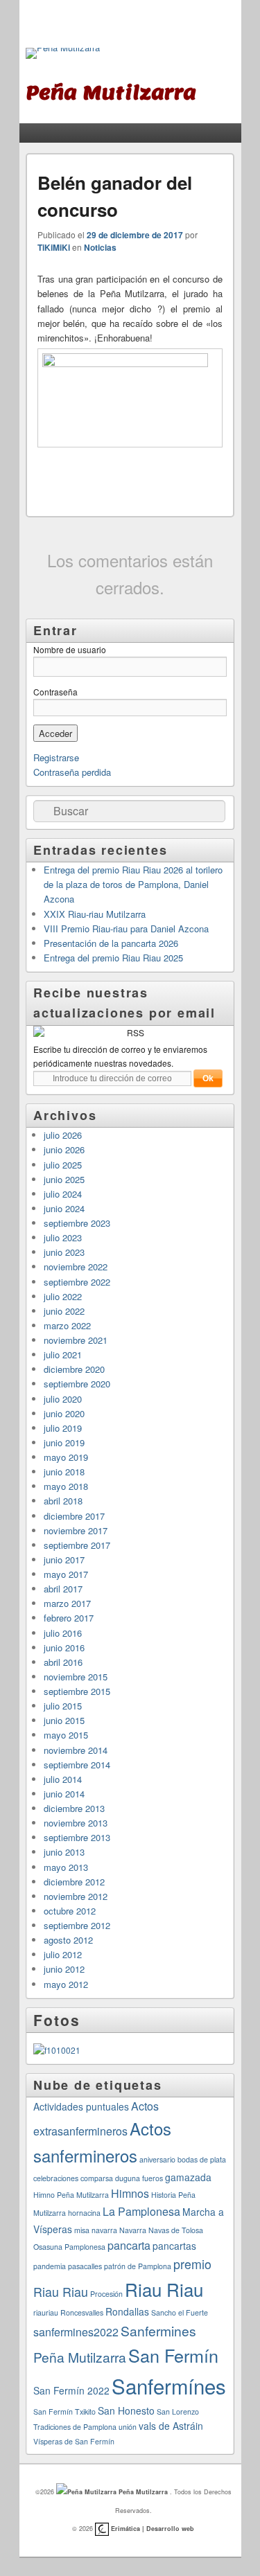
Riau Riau (164, 2289)
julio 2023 (63, 1237)
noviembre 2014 (76, 1750)
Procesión (106, 2294)
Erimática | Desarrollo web (151, 2529)
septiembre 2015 (77, 1691)
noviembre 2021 (76, 1340)
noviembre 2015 (76, 1677)
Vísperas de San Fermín (74, 2441)
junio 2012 (64, 1969)
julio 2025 (63, 1165)
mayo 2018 (66, 1486)
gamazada (188, 2177)
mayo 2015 (66, 1735)
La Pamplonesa (141, 2211)
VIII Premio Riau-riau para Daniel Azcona (126, 929)
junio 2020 (64, 1413)
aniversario (157, 2159)
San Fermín (173, 2355)
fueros (153, 2178)
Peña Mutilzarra (143, 2492)
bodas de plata (202, 2159)
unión (128, 2427)
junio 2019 (64, 1442)
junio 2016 (64, 1647)
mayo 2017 (66, 1574)
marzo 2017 (67, 1603)
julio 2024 (63, 1194)
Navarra (133, 2230)
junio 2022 (64, 1311)
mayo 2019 (66, 1457)
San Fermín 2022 (71, 2390)
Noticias (100, 247)
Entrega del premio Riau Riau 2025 (113, 958)
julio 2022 (63, 1296)
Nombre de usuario (70, 649)
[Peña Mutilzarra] (63, 53)
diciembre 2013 (74, 1808)
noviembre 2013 (76, 1823)
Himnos (130, 2193)
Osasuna (48, 2247)
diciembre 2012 (74, 1882)
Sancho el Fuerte (180, 2312)
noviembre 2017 (76, 1530)
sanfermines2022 (76, 2332)
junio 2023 (64, 1252)
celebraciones (56, 2178)
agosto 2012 (68, 1940)
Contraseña (55, 692)
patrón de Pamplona (138, 2266)
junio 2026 (64, 1149)
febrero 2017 (69, 1618)
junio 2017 (64, 1560)
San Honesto (126, 2410)
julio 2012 (63, 1954)
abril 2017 (63, 1589)
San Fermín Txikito (64, 2411)
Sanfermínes (169, 2386)
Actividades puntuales (81, 2106)
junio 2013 (64, 1852)
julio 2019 (63, 1428)
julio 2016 (63, 1633)
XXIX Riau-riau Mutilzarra (95, 914)
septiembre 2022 (77, 1282)
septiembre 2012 (77, 1925)
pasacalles (85, 2266)
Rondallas (127, 2311)
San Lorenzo (178, 2411)
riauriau (46, 2312)
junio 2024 (64, 1208)
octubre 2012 (70, 1911)
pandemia (50, 2266)
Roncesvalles (82, 2312)
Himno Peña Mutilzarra (71, 2195)
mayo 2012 (66, 1984)
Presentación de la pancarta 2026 (111, 943)
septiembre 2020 (77, 1384)
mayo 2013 (66, 1867)
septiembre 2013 (77, 1837)
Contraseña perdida (72, 772)
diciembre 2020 (74, 1369)
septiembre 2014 (77, 1765)
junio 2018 (64, 1472)
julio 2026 (63, 1135)
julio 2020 (63, 1399)
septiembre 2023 (77, 1223)
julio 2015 (63, 1706)
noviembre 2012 (76, 1896)
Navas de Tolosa (176, 2230)
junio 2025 (64, 1179)
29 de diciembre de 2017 (135, 235)
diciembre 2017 (74, 1516)
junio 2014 (64, 1794)
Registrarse (56, 757)
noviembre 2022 (76, 1267)
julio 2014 (63, 1779)
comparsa (97, 2178)
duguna (128, 2178)
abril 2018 (63, 1501)
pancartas (174, 2246)
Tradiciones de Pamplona (75, 2427)
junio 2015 (64, 1720)
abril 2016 (63, 1662)
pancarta (129, 2245)
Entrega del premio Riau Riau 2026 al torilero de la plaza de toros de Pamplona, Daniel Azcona (133, 884)
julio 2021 (63, 1354)
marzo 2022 (67, 1325)
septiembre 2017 (77, 1545)
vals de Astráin (171, 2426)
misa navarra (96, 2230)
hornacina (84, 2213)
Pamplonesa (85, 2247)
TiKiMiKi (54, 247)
